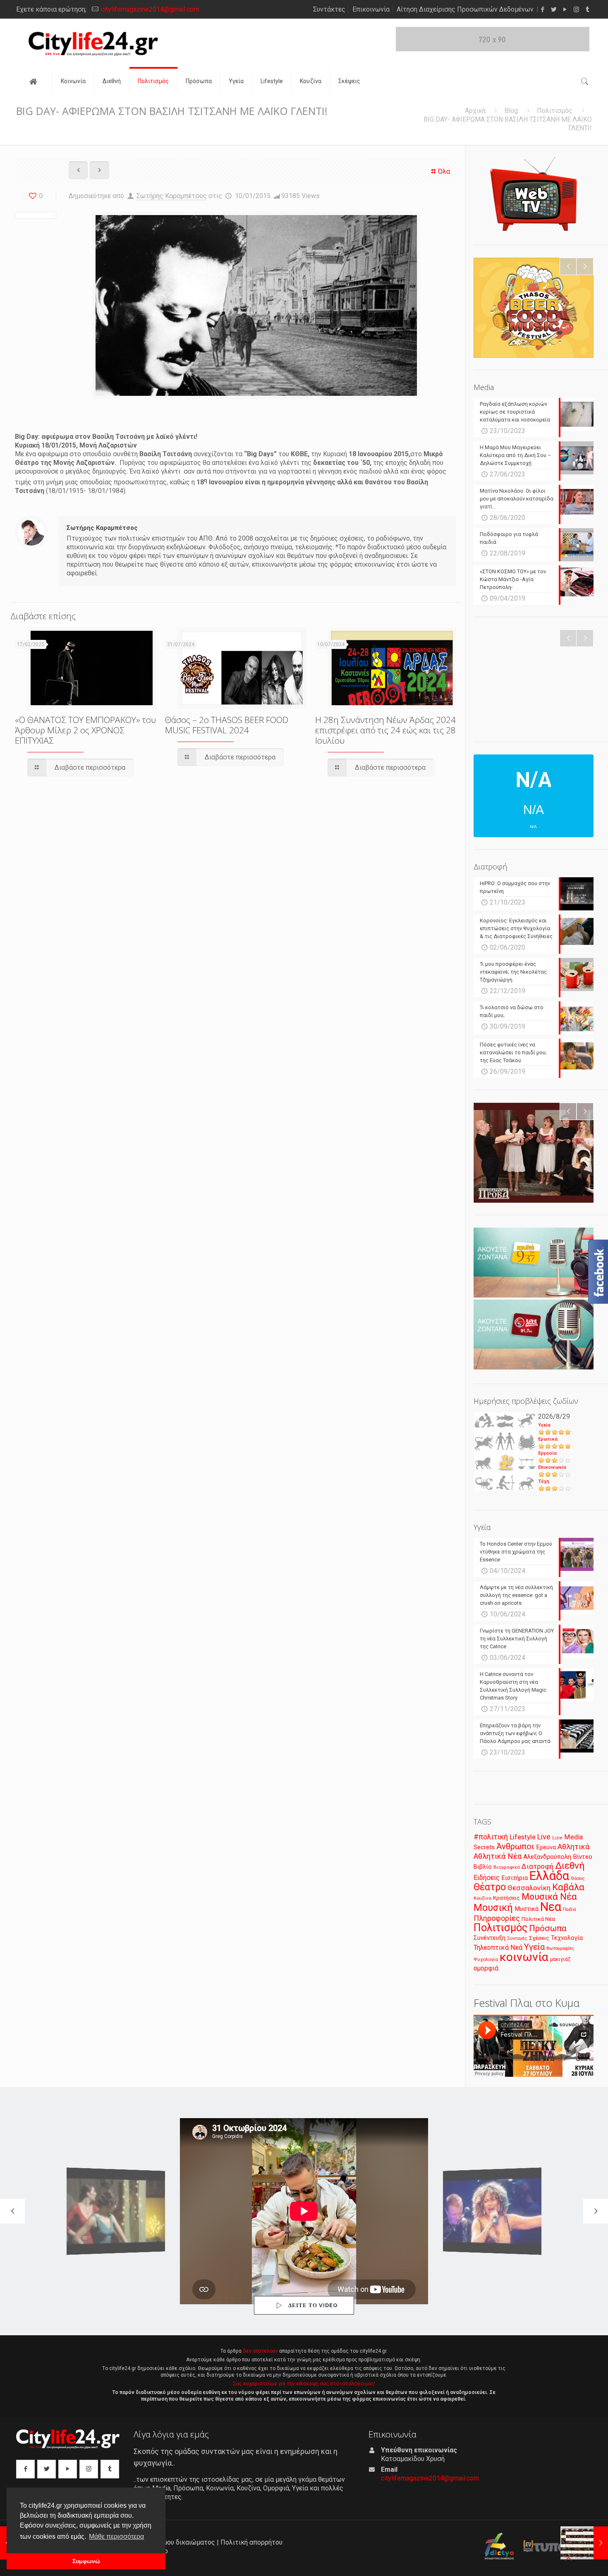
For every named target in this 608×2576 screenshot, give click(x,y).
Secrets (484, 1847)
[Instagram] (576, 10)
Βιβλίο (483, 1867)
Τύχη (544, 1481)
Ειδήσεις (487, 1878)
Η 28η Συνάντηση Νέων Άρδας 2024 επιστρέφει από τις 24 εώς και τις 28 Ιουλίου (385, 730)
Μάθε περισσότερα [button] (116, 2536)
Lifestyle (523, 1837)
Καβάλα (568, 1887)
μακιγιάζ (560, 1959)
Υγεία (544, 1425)
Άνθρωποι (515, 1846)
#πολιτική (491, 1837)
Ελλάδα (549, 1876)
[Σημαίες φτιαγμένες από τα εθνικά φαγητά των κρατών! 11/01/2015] (584, 2543)
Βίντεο (583, 1857)
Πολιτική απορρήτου (251, 2542)
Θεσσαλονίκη (529, 1888)
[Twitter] (554, 10)
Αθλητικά (573, 1847)
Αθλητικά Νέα (498, 1856)
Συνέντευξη (490, 1938)
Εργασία (547, 1453)
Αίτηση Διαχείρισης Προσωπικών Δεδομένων (465, 9)
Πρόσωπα (548, 1928)
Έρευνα (546, 1847)
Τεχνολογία (567, 1938)
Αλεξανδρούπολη (547, 1857)
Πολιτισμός (555, 111)
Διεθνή (570, 1866)
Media (573, 1837)
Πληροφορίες (497, 1918)
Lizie (557, 1838)
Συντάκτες (329, 9)
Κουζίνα (482, 1898)
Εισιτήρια (515, 1878)
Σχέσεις (539, 1938)
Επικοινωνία (371, 9)
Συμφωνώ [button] (86, 2561)
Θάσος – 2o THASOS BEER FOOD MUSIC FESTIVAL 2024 (227, 725)
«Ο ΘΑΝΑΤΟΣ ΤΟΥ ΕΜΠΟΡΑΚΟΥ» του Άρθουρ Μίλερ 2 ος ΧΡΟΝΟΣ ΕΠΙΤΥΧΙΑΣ (85, 730)
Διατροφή (537, 1866)
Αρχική (475, 111)
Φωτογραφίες (560, 1948)
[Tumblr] (588, 10)
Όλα (444, 171)
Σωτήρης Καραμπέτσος (172, 196)
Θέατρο (490, 1887)
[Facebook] (543, 10)
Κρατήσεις (506, 1898)
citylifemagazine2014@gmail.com (150, 9)
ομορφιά (486, 1968)
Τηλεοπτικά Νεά (498, 1948)
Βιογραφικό (507, 1867)
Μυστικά (527, 1909)
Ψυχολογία (486, 1959)
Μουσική (493, 1908)
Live (544, 1837)
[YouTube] (565, 10)
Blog (511, 111)
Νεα (551, 1907)
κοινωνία (524, 1957)
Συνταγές (517, 1938)
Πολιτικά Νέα (538, 1919)
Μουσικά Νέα (549, 1897)
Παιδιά (570, 1909)
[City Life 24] (93, 44)
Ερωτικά (548, 1439)
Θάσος (578, 1878)
